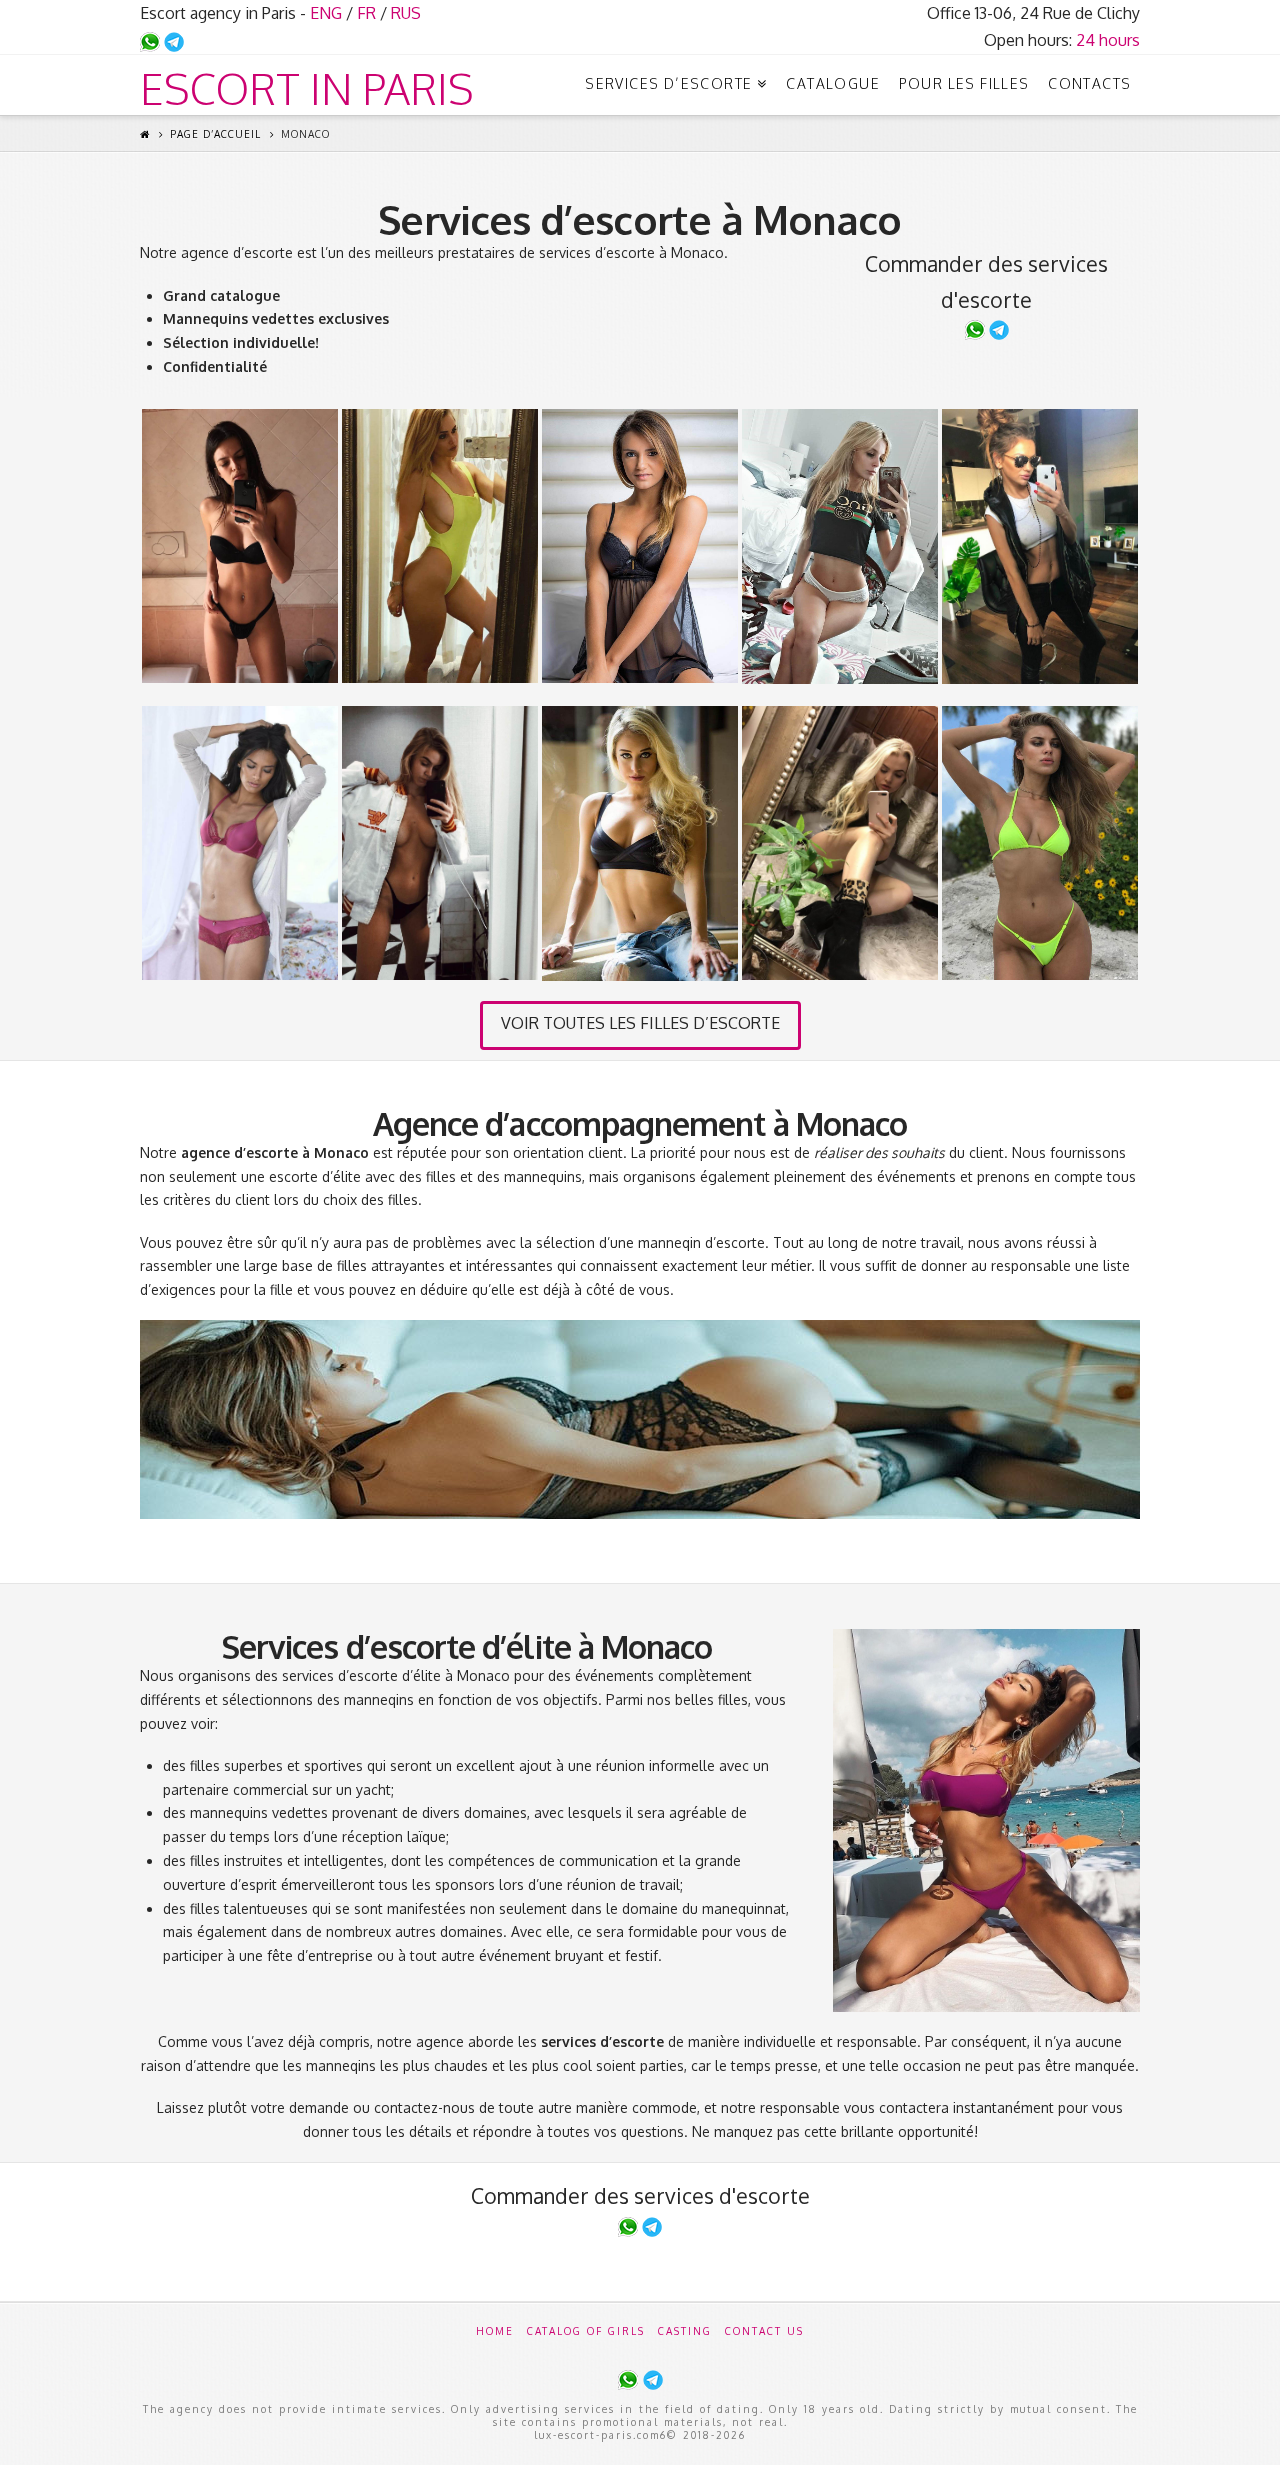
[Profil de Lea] (1040, 843)
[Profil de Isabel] (240, 546)
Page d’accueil (215, 134)
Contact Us (764, 2331)
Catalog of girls (586, 2331)
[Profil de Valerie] (840, 546)
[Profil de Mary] (840, 843)
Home (495, 2331)
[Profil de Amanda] (440, 546)
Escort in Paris (307, 89)
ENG (326, 13)
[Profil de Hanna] (440, 843)
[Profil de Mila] (240, 843)
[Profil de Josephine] (640, 546)
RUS (406, 13)
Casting (685, 2331)
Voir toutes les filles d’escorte (640, 1023)
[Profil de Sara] (640, 843)
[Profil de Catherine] (1040, 546)
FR (366, 13)
